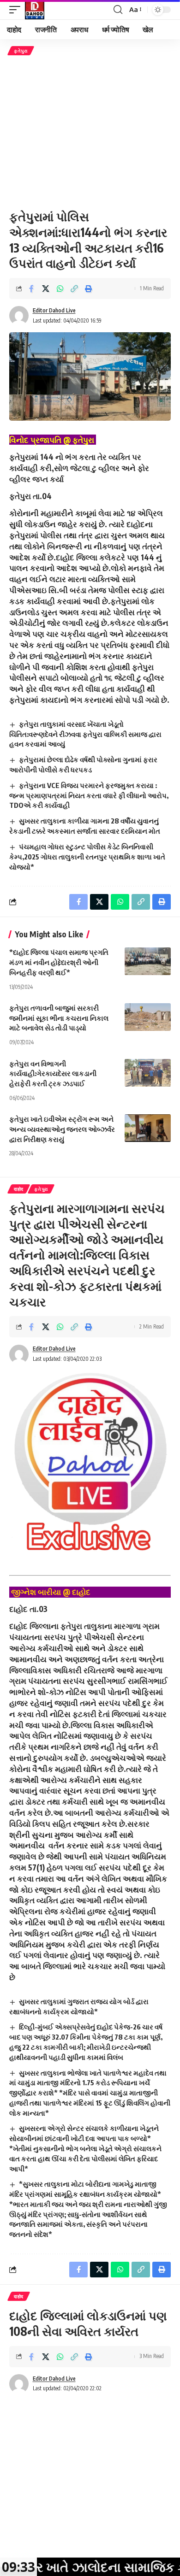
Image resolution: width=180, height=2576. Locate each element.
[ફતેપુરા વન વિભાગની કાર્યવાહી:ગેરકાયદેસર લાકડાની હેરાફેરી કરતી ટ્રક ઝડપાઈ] (148, 1073)
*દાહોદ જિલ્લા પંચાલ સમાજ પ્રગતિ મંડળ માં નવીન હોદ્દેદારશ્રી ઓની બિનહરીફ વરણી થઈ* (59, 962)
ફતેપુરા (21, 51)
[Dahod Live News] (35, 10)
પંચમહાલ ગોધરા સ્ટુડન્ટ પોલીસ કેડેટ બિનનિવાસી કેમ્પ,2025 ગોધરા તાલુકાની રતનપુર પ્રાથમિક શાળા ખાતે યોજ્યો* (87, 857)
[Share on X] (46, 288)
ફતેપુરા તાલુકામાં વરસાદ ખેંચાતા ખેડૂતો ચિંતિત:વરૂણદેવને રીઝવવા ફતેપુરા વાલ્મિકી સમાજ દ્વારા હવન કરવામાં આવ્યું (85, 734)
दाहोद (19, 1189)
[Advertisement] (90, 132)
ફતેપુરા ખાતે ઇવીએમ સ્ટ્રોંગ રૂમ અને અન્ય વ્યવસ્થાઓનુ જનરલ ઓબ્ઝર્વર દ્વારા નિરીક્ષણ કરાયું (62, 1129)
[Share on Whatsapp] (60, 288)
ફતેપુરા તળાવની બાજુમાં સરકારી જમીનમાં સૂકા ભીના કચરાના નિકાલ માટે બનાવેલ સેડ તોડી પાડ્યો (59, 1018)
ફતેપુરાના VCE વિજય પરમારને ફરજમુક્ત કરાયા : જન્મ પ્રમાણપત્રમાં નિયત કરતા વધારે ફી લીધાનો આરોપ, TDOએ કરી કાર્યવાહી (89, 795)
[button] (17, 10)
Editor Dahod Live (54, 310)
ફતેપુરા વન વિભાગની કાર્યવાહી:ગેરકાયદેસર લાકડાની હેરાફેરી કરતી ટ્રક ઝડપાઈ (53, 1074)
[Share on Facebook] (31, 288)
